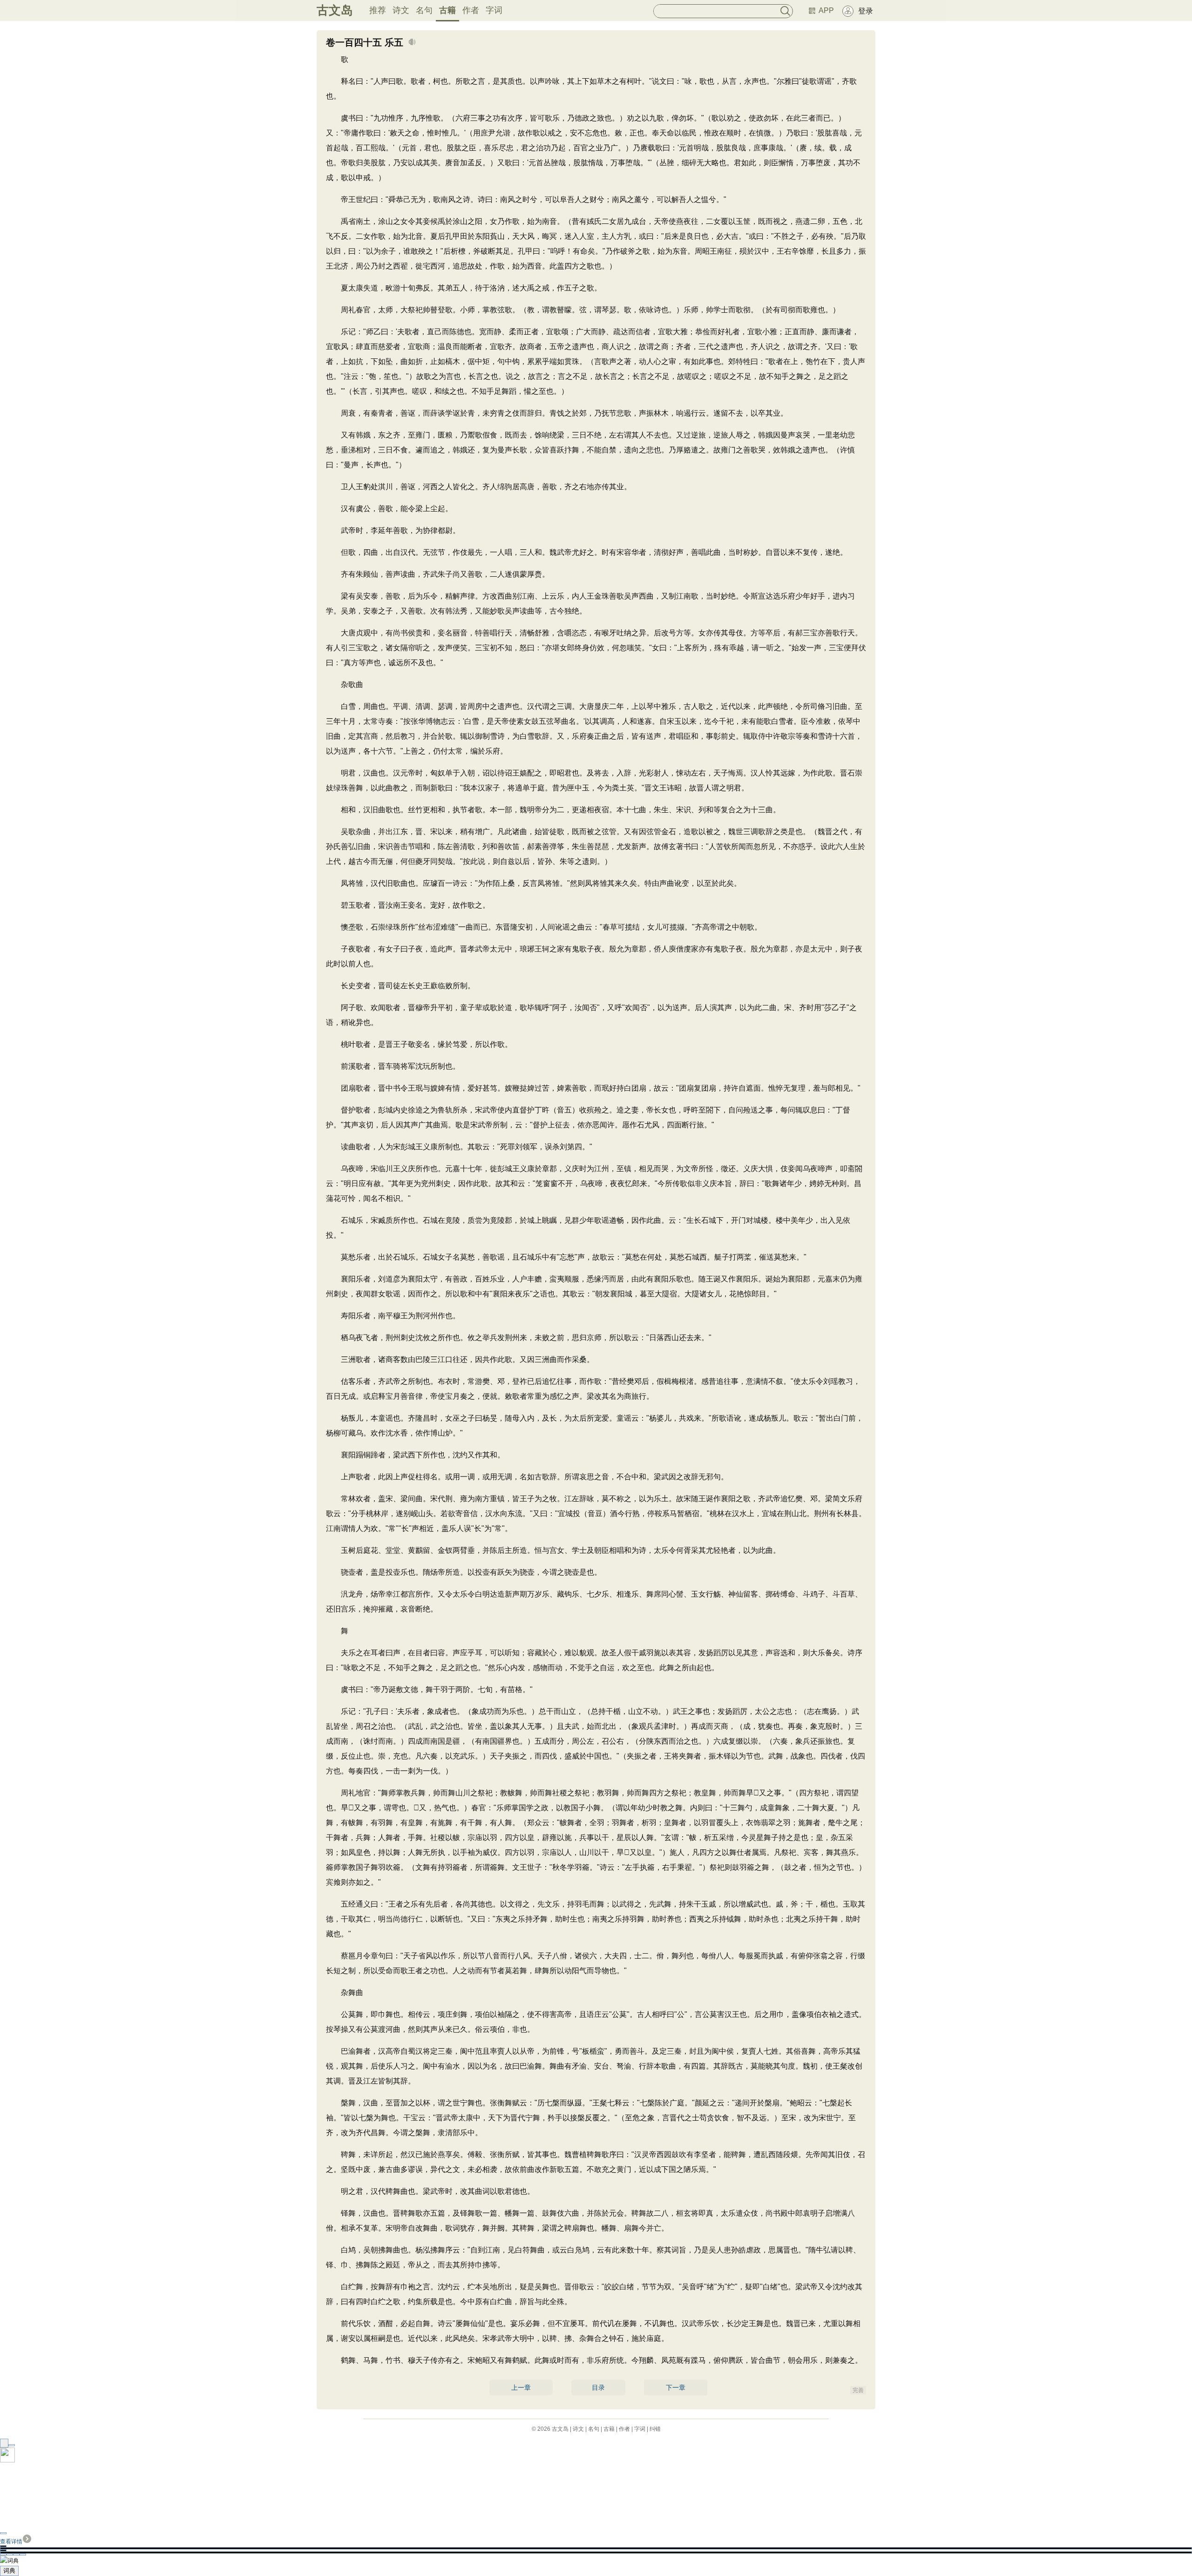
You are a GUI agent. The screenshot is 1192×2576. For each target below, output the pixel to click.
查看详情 (11, 2542)
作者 (471, 10)
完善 (858, 2390)
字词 (494, 10)
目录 (598, 2387)
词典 (9, 2571)
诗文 (401, 10)
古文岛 (335, 10)
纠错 (655, 2429)
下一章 (676, 2387)
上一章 (521, 2387)
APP (826, 10)
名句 (424, 10)
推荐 (378, 10)
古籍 (447, 10)
